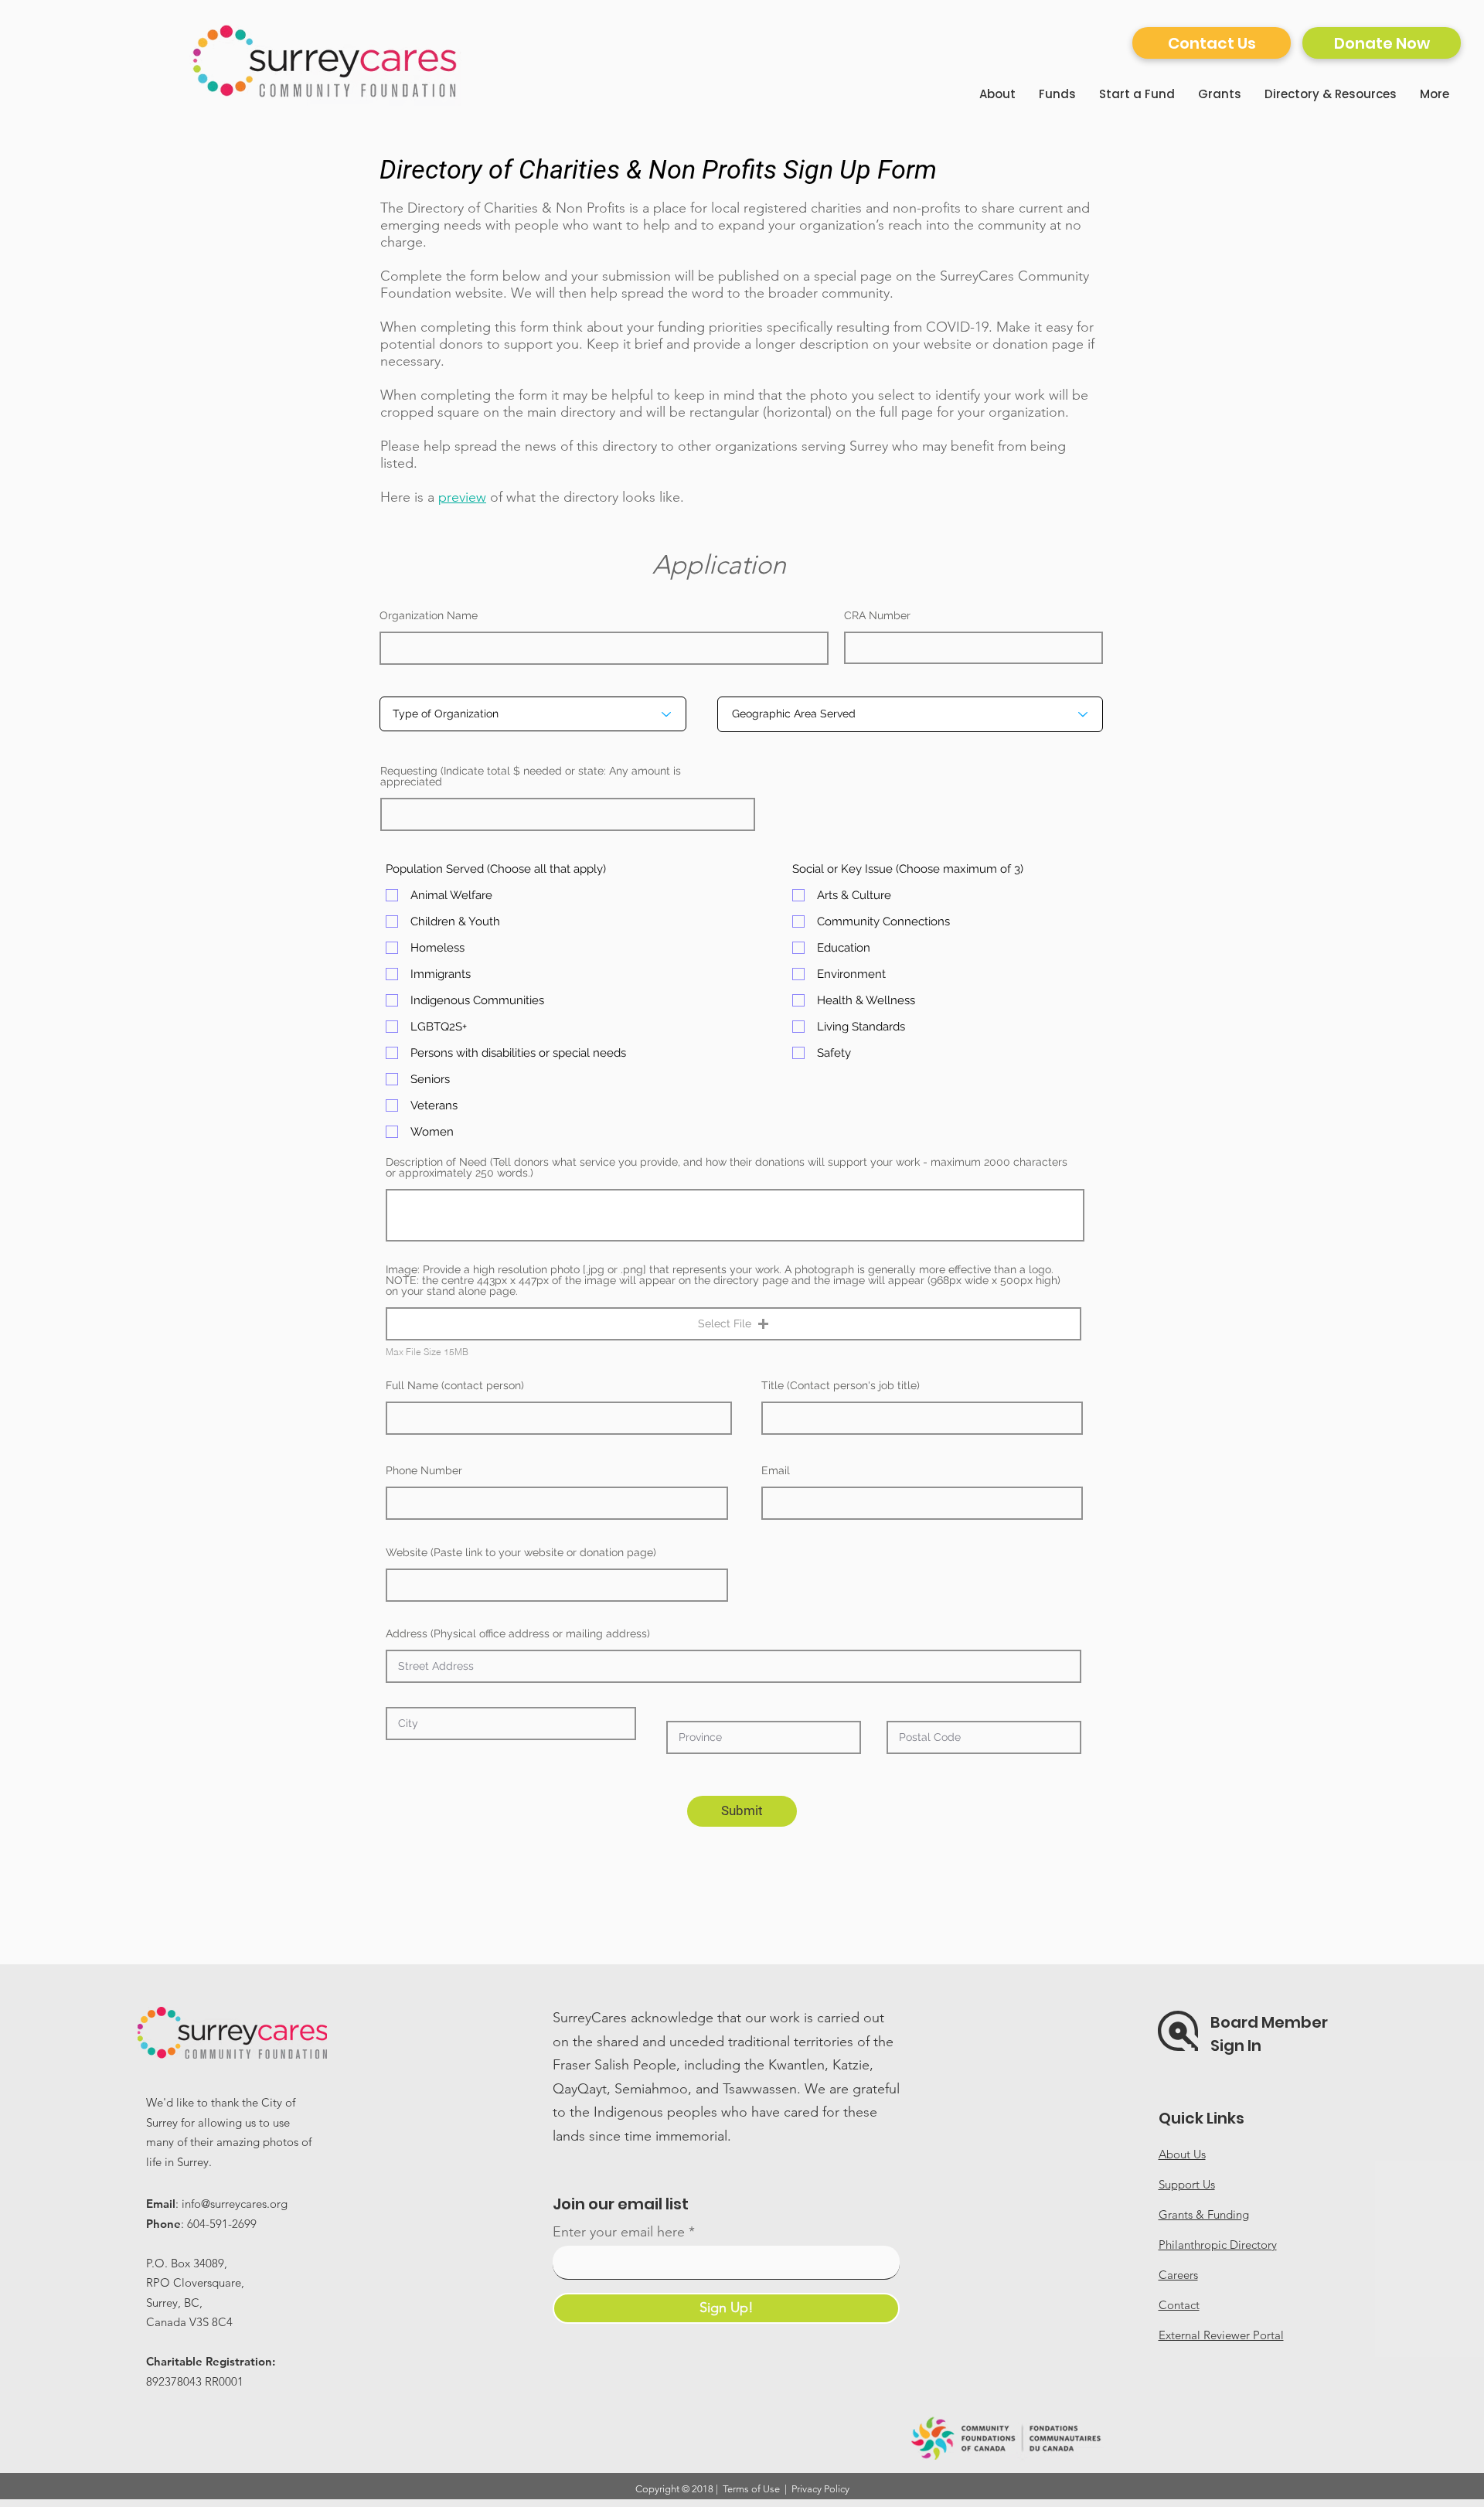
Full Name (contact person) (455, 1385)
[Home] (326, 61)
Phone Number (424, 1470)
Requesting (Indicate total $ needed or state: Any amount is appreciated (531, 776)
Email (776, 1470)
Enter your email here (619, 2232)
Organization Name (429, 615)
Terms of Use (751, 2489)
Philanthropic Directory (1218, 2245)
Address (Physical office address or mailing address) (518, 1633)
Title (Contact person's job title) (841, 1385)
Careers (1178, 2275)
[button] (733, 1324)
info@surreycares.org (235, 2204)
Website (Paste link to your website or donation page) (521, 1552)
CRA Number (877, 615)
